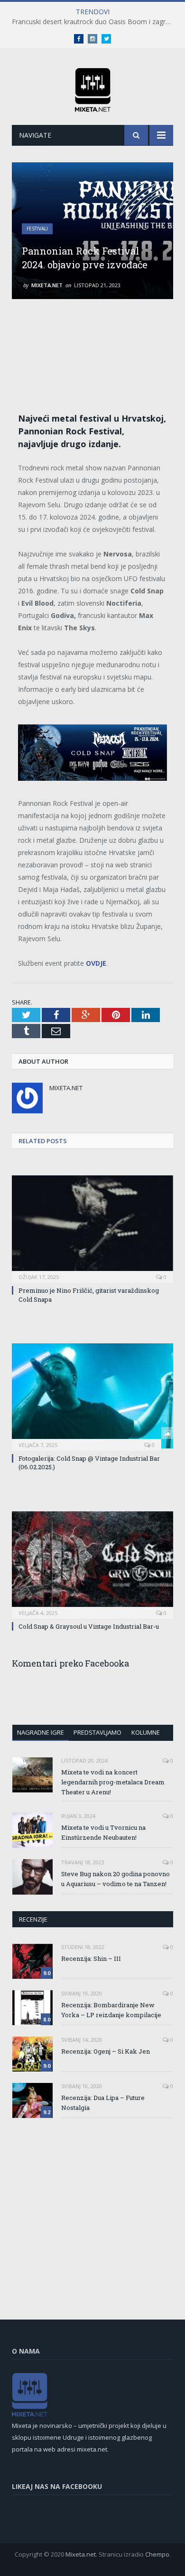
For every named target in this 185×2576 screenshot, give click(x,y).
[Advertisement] (97, 346)
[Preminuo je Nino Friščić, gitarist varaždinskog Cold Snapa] (92, 1228)
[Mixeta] (93, 88)
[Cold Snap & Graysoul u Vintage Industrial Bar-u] (92, 1564)
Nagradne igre (41, 1732)
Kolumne (146, 1732)
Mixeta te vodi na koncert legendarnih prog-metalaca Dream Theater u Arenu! (113, 1782)
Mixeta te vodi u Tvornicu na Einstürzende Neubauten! (103, 1832)
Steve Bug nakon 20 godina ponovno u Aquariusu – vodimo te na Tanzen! (116, 1879)
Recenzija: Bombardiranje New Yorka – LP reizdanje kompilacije (111, 2010)
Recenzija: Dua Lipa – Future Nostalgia (103, 2103)
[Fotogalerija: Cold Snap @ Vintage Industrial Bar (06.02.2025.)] (92, 1396)
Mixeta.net (47, 285)
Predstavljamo (97, 1732)
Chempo (157, 2554)
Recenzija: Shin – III (91, 1958)
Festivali (37, 229)
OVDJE (96, 963)
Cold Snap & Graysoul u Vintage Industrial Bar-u (89, 1626)
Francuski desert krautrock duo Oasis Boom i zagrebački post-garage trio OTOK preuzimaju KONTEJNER (95, 22)
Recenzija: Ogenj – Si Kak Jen (106, 2051)
